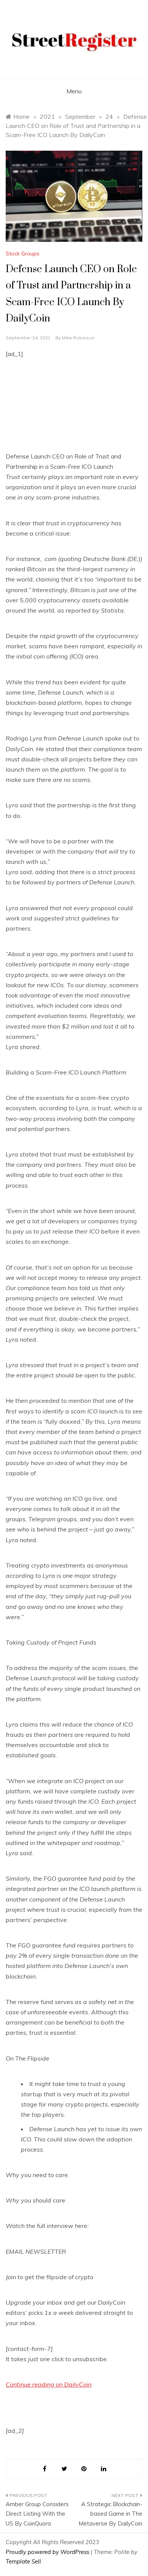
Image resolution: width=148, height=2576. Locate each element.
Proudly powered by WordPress (48, 2552)
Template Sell (23, 2561)
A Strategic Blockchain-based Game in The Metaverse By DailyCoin (110, 2514)
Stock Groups (23, 254)
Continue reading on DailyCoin (49, 2384)
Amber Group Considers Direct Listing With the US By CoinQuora (37, 2514)
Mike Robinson (78, 338)
